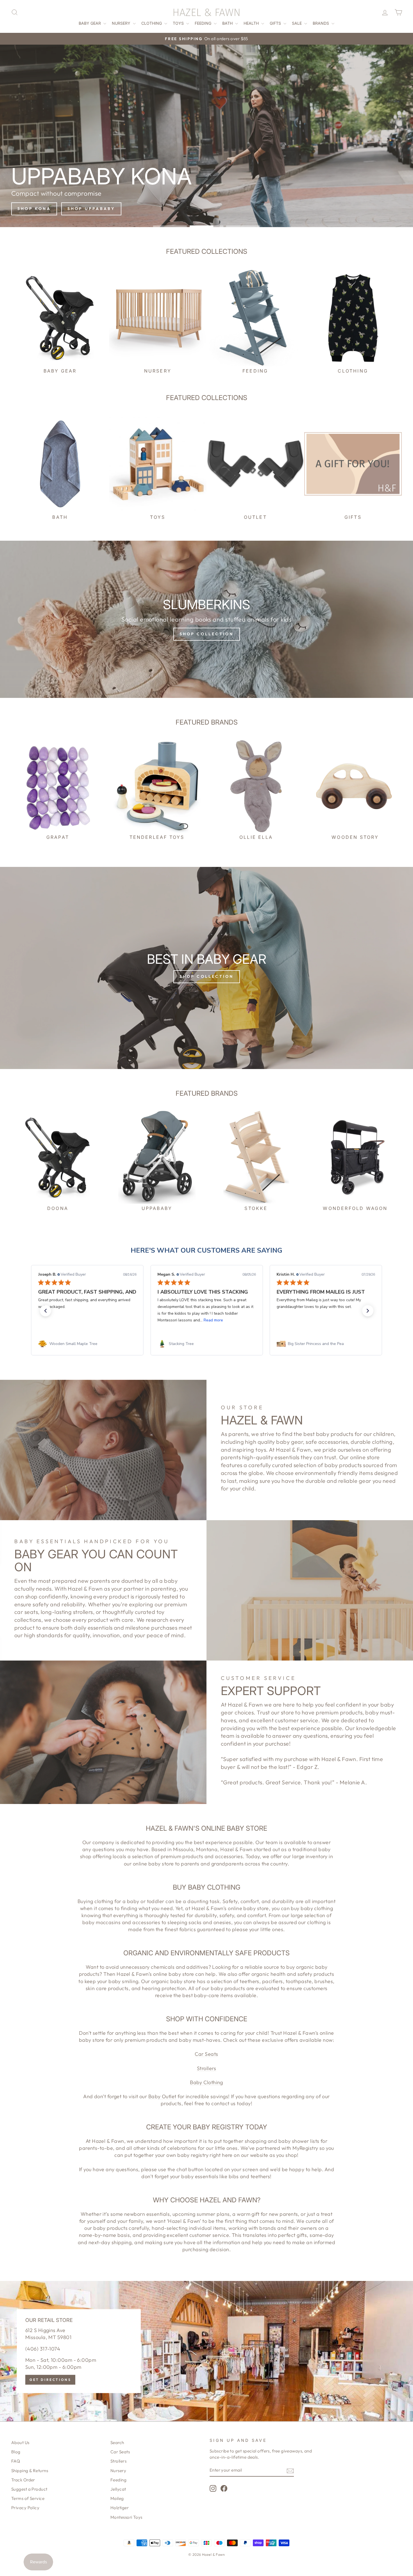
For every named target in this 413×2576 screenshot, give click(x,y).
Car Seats (206, 2054)
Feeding (204, 23)
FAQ (16, 2461)
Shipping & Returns (30, 2471)
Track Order (23, 2480)
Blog (16, 2452)
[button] (46, 1311)
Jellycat (118, 2489)
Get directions (50, 2380)
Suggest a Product (29, 2489)
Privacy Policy (25, 2508)
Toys (179, 23)
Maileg (117, 2498)
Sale (297, 23)
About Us (20, 2443)
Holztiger (120, 2508)
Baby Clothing (206, 2082)
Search (117, 2443)
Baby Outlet (162, 2096)
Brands (321, 23)
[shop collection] (206, 619)
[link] (87, 1344)
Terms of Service (28, 2498)
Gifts (276, 23)
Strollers (206, 2068)
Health (252, 23)
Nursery (122, 23)
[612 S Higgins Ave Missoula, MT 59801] (206, 2351)
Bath (228, 23)
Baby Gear (90, 23)
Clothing (152, 23)
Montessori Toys (126, 2517)
